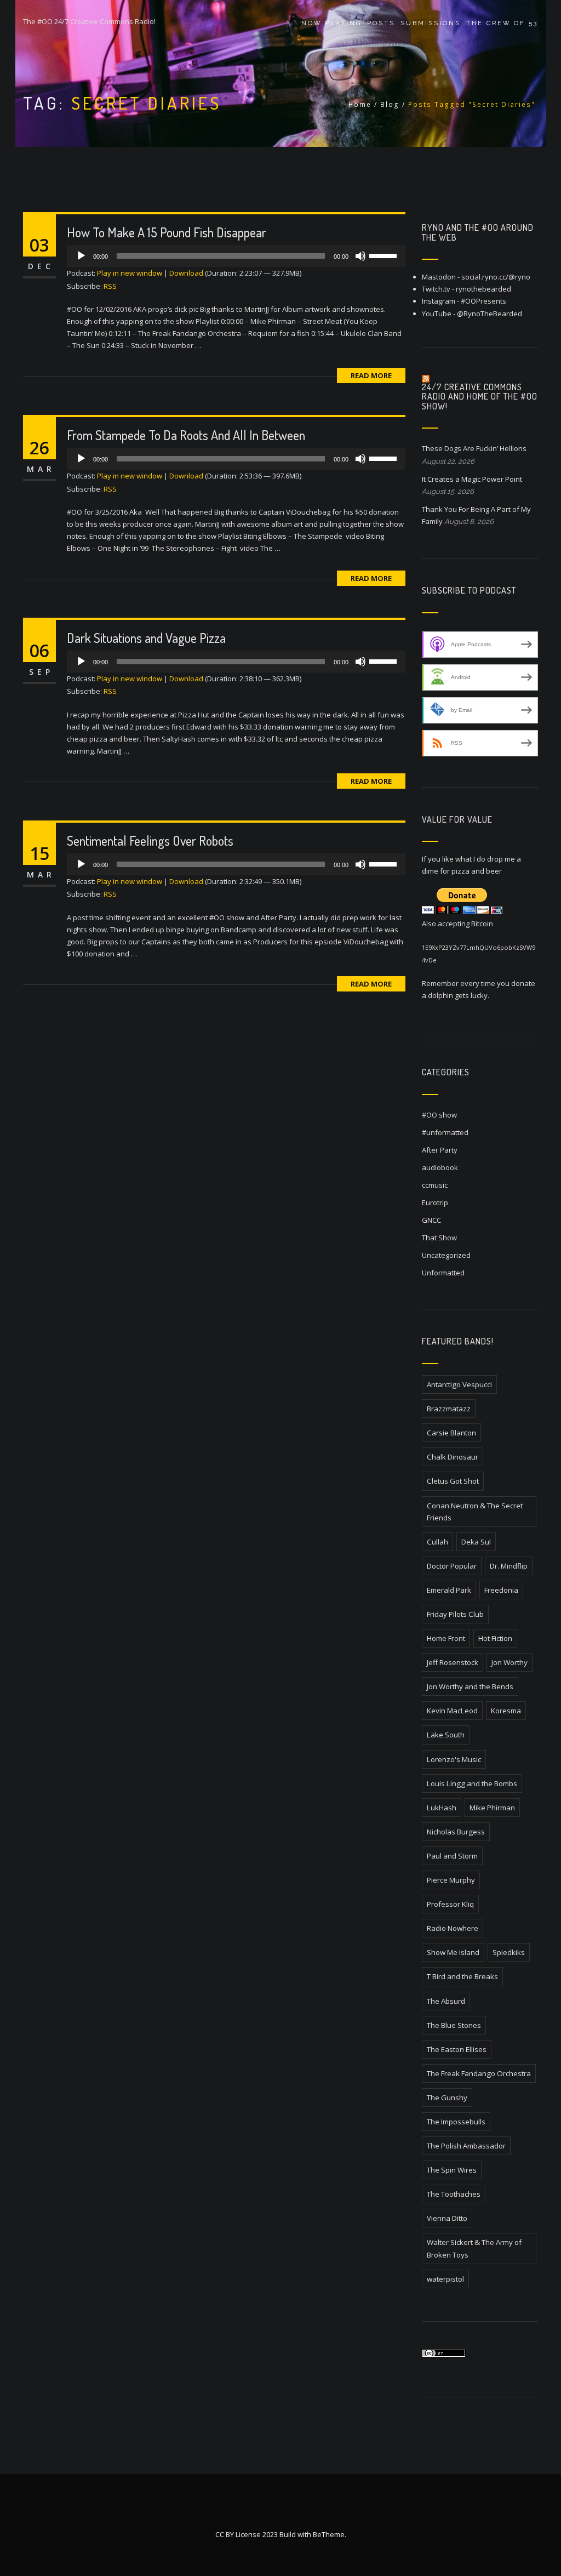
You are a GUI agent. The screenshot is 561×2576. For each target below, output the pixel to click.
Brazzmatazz (449, 1409)
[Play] (81, 256)
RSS (110, 286)
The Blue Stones (454, 2025)
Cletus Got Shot (453, 1481)
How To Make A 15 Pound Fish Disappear (167, 232)
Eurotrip (435, 1202)
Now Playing (331, 23)
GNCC (431, 1220)
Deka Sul (476, 1542)
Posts (381, 23)
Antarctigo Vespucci (459, 1384)
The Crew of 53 (502, 23)
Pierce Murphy (451, 1880)
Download (186, 273)
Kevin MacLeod (452, 1711)
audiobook (440, 1167)
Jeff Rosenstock (453, 1662)
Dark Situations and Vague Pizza (146, 638)
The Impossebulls (456, 2122)
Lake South (446, 1735)
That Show (439, 1238)
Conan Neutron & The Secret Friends (475, 1512)
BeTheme (329, 2534)
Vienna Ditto (447, 2218)
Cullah (437, 1542)
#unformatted (445, 1132)
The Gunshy (447, 2098)
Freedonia (501, 1590)
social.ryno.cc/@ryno (496, 277)
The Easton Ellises (457, 2049)
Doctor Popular (452, 1566)
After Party (440, 1150)
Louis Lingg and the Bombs (472, 1783)
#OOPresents (483, 301)
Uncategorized (446, 1255)
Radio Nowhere (453, 1928)
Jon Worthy (510, 1662)
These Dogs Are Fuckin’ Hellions (474, 448)
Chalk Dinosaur (453, 1457)
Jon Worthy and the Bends (470, 1686)
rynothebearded (483, 289)
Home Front (446, 1638)
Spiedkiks (509, 1952)
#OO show (439, 1115)
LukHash (442, 1808)
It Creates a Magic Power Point (472, 479)
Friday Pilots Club (455, 1614)
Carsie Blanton (451, 1433)
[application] (236, 256)
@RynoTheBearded (490, 314)
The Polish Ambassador (466, 2146)
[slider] (385, 255)
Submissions (431, 23)
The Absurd (446, 2001)
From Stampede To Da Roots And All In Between (186, 435)
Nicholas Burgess (456, 1832)
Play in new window (130, 273)
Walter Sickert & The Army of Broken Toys (474, 2248)
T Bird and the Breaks (462, 1976)
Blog (390, 104)
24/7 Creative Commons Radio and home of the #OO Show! (480, 397)
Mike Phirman (492, 1808)
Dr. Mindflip (509, 1566)
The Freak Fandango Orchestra (479, 2073)
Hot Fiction (495, 1638)
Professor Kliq (450, 1904)
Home (360, 104)
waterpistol (445, 2279)
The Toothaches (454, 2194)
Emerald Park (449, 1590)
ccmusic (435, 1185)
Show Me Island (453, 1952)
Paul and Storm (452, 1856)
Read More (371, 375)
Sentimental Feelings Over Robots (150, 840)
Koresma (506, 1711)
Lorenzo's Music (454, 1759)
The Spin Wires (452, 2170)
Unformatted (443, 1273)
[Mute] (360, 256)
